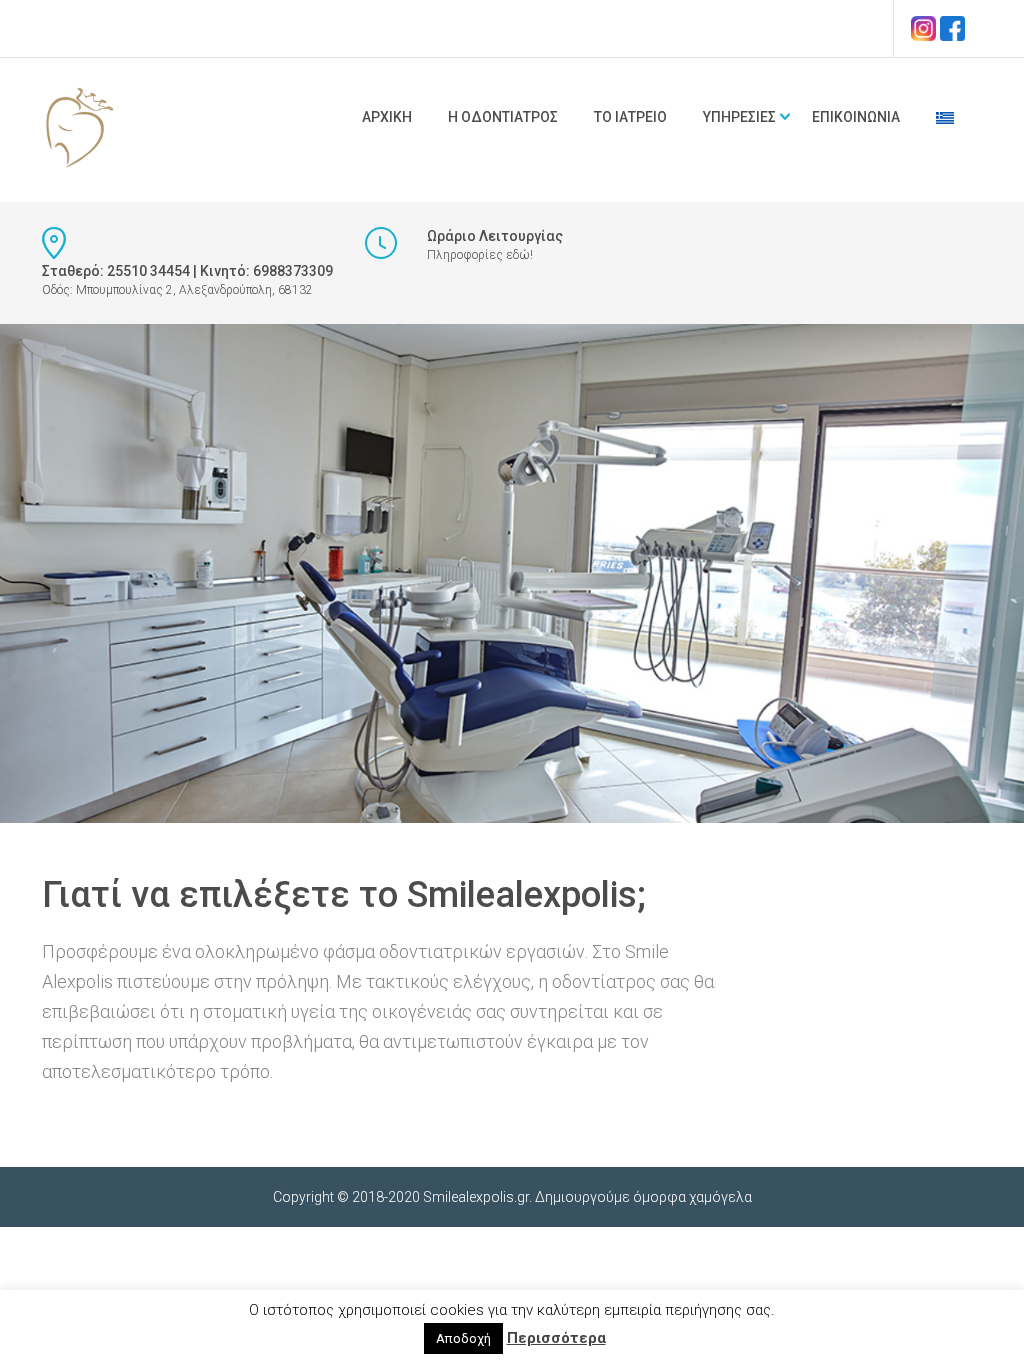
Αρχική (387, 117)
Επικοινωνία (856, 117)
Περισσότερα (556, 1338)
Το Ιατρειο (630, 117)
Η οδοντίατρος (503, 117)
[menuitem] (945, 117)
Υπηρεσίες (739, 117)
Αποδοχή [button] (463, 1338)
